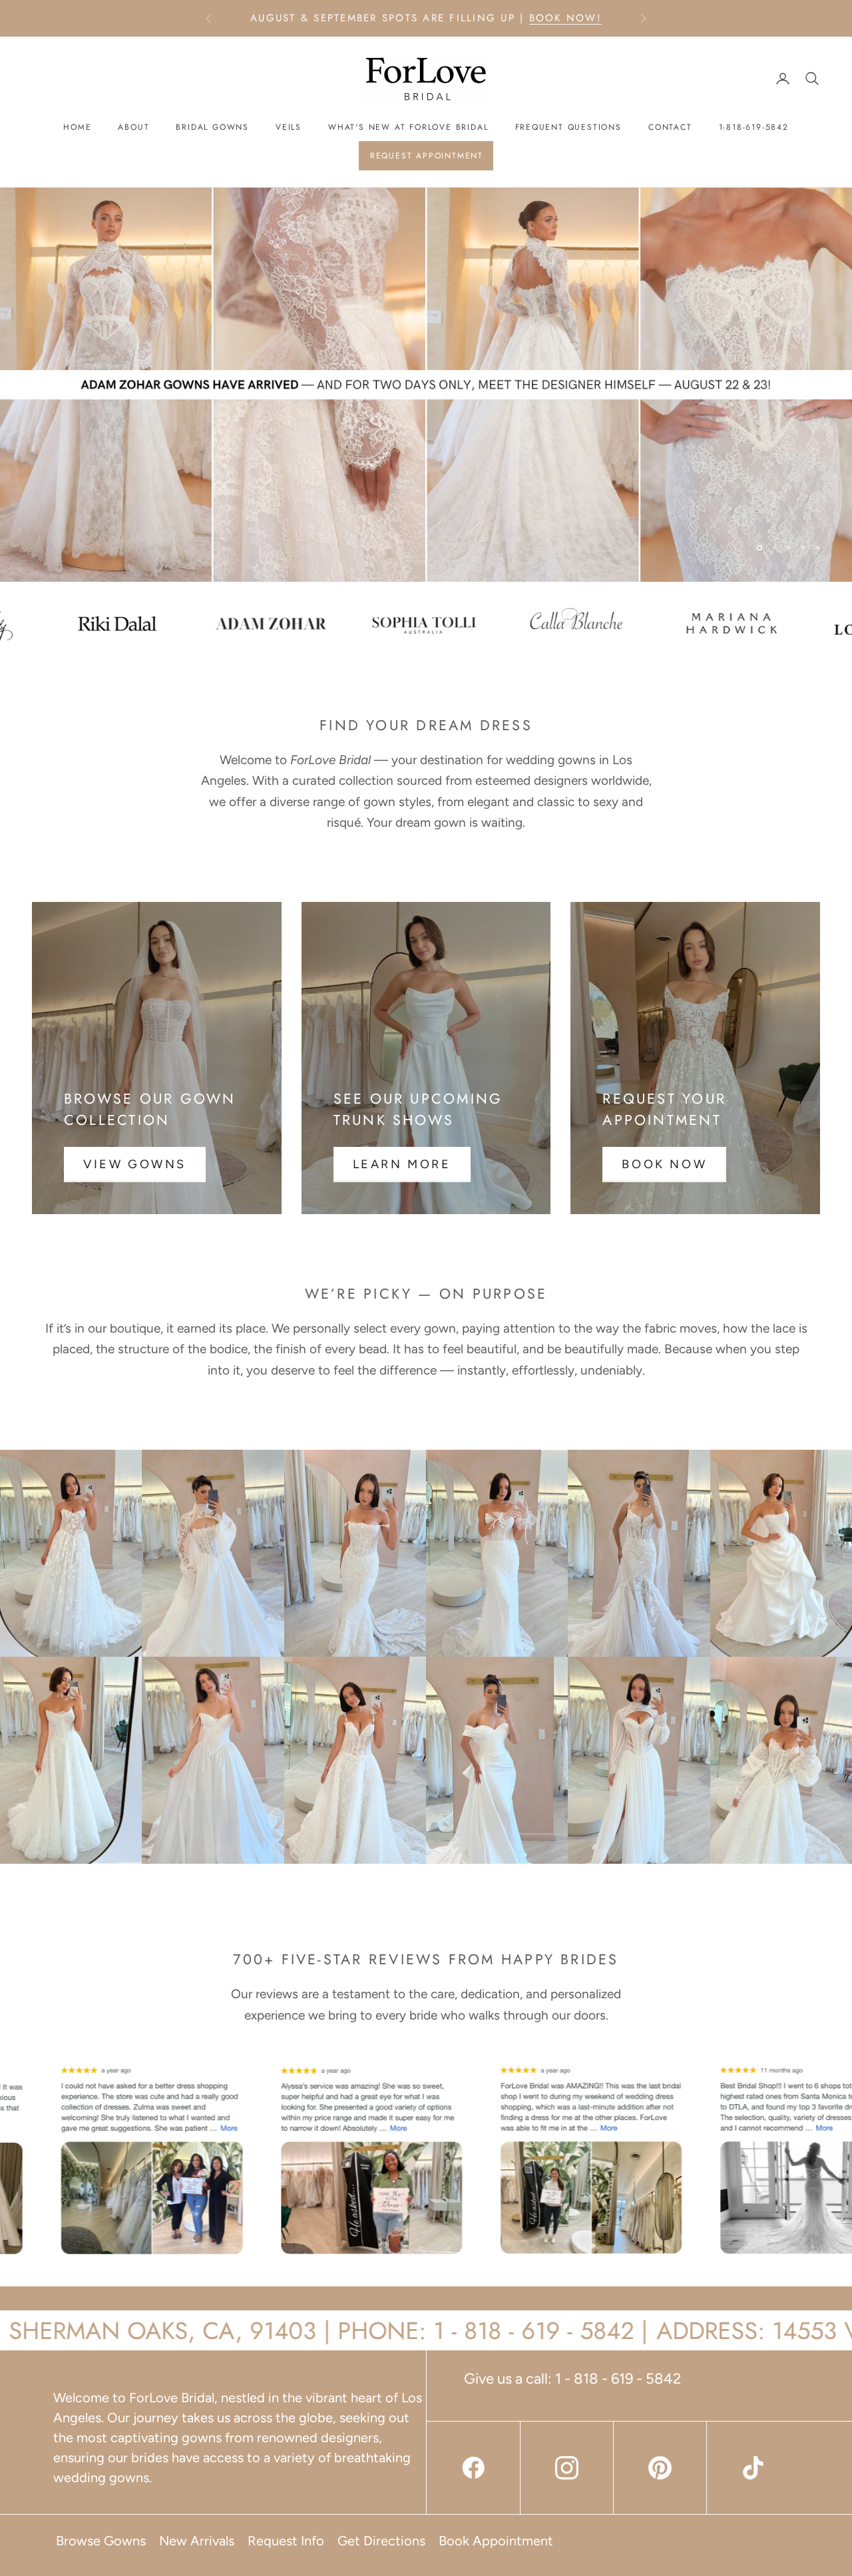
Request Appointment (427, 156)
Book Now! (565, 18)
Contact (670, 127)
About (133, 127)
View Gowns (135, 1164)
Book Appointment (496, 2541)
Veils (289, 127)
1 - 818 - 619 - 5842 (618, 2379)
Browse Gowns (101, 2541)
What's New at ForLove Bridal (408, 127)
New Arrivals (197, 2541)
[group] (426, 385)
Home (77, 127)
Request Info (286, 2541)
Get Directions (381, 2541)
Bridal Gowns (212, 127)
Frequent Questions (568, 127)
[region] (426, 385)
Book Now (664, 1164)
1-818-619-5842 (754, 127)
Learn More (402, 1164)
